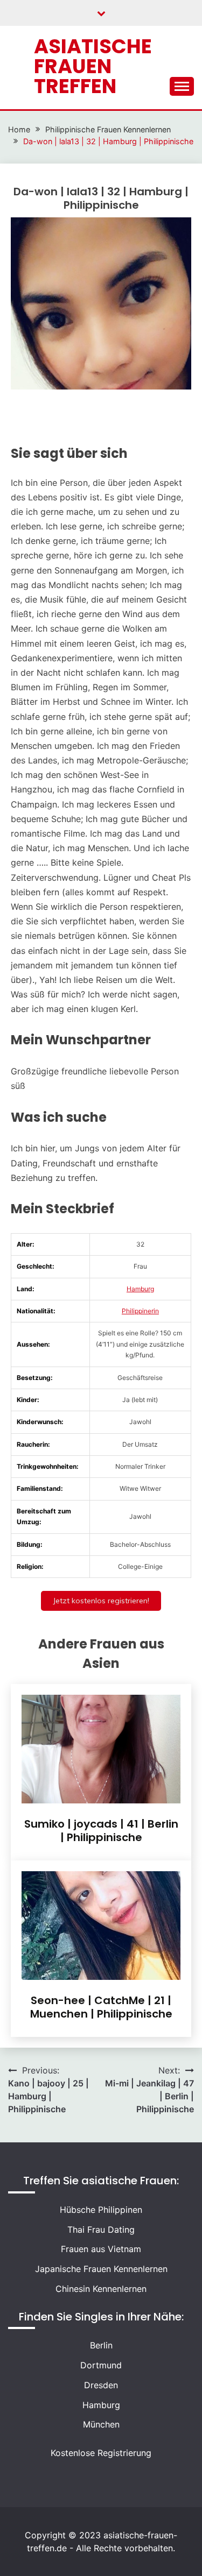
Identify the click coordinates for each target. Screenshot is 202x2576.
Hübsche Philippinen (101, 2210)
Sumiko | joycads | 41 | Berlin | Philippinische (101, 1831)
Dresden (101, 2385)
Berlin (101, 2345)
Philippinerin (140, 1311)
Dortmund (101, 2365)
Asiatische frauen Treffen (93, 66)
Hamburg (140, 1289)
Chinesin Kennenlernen (101, 2289)
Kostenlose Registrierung (101, 2453)
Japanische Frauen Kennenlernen (101, 2269)
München (101, 2424)
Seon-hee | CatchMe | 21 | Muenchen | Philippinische (101, 2007)
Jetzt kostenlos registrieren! (101, 1601)
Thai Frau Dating (101, 2230)
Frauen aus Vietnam (101, 2249)
